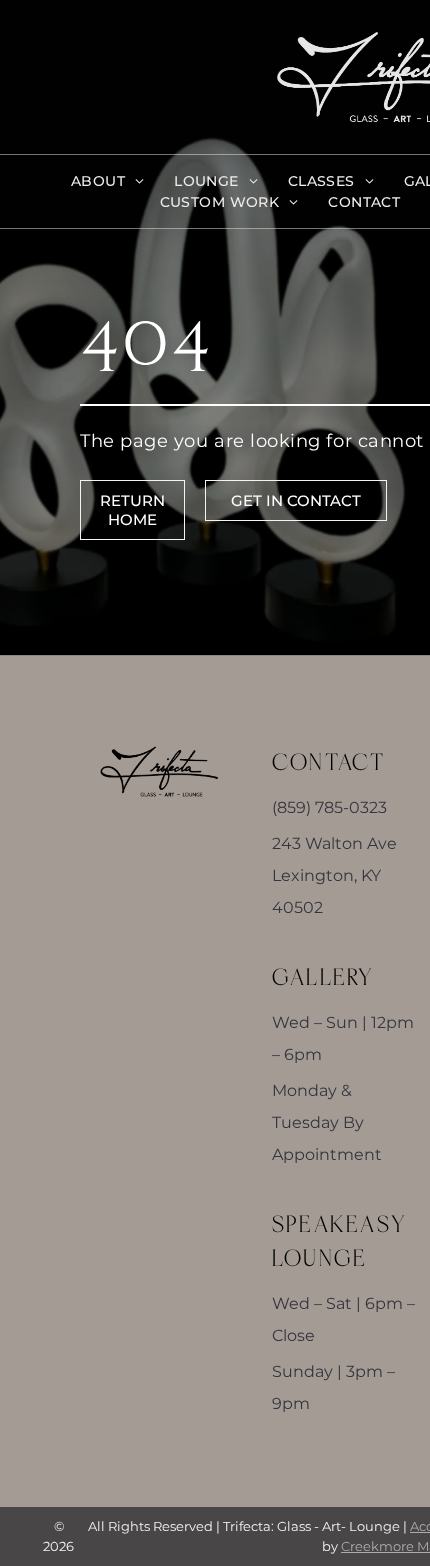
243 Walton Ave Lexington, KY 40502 (334, 875)
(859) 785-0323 (329, 807)
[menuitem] (107, 181)
